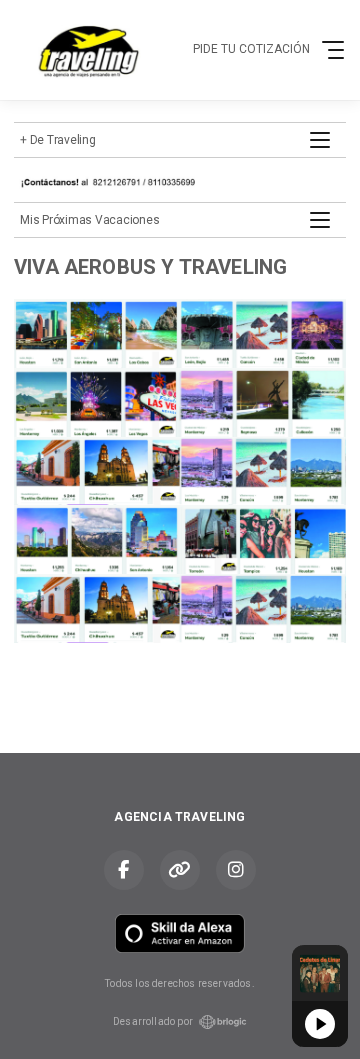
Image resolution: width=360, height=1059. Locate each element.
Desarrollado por (153, 1021)
